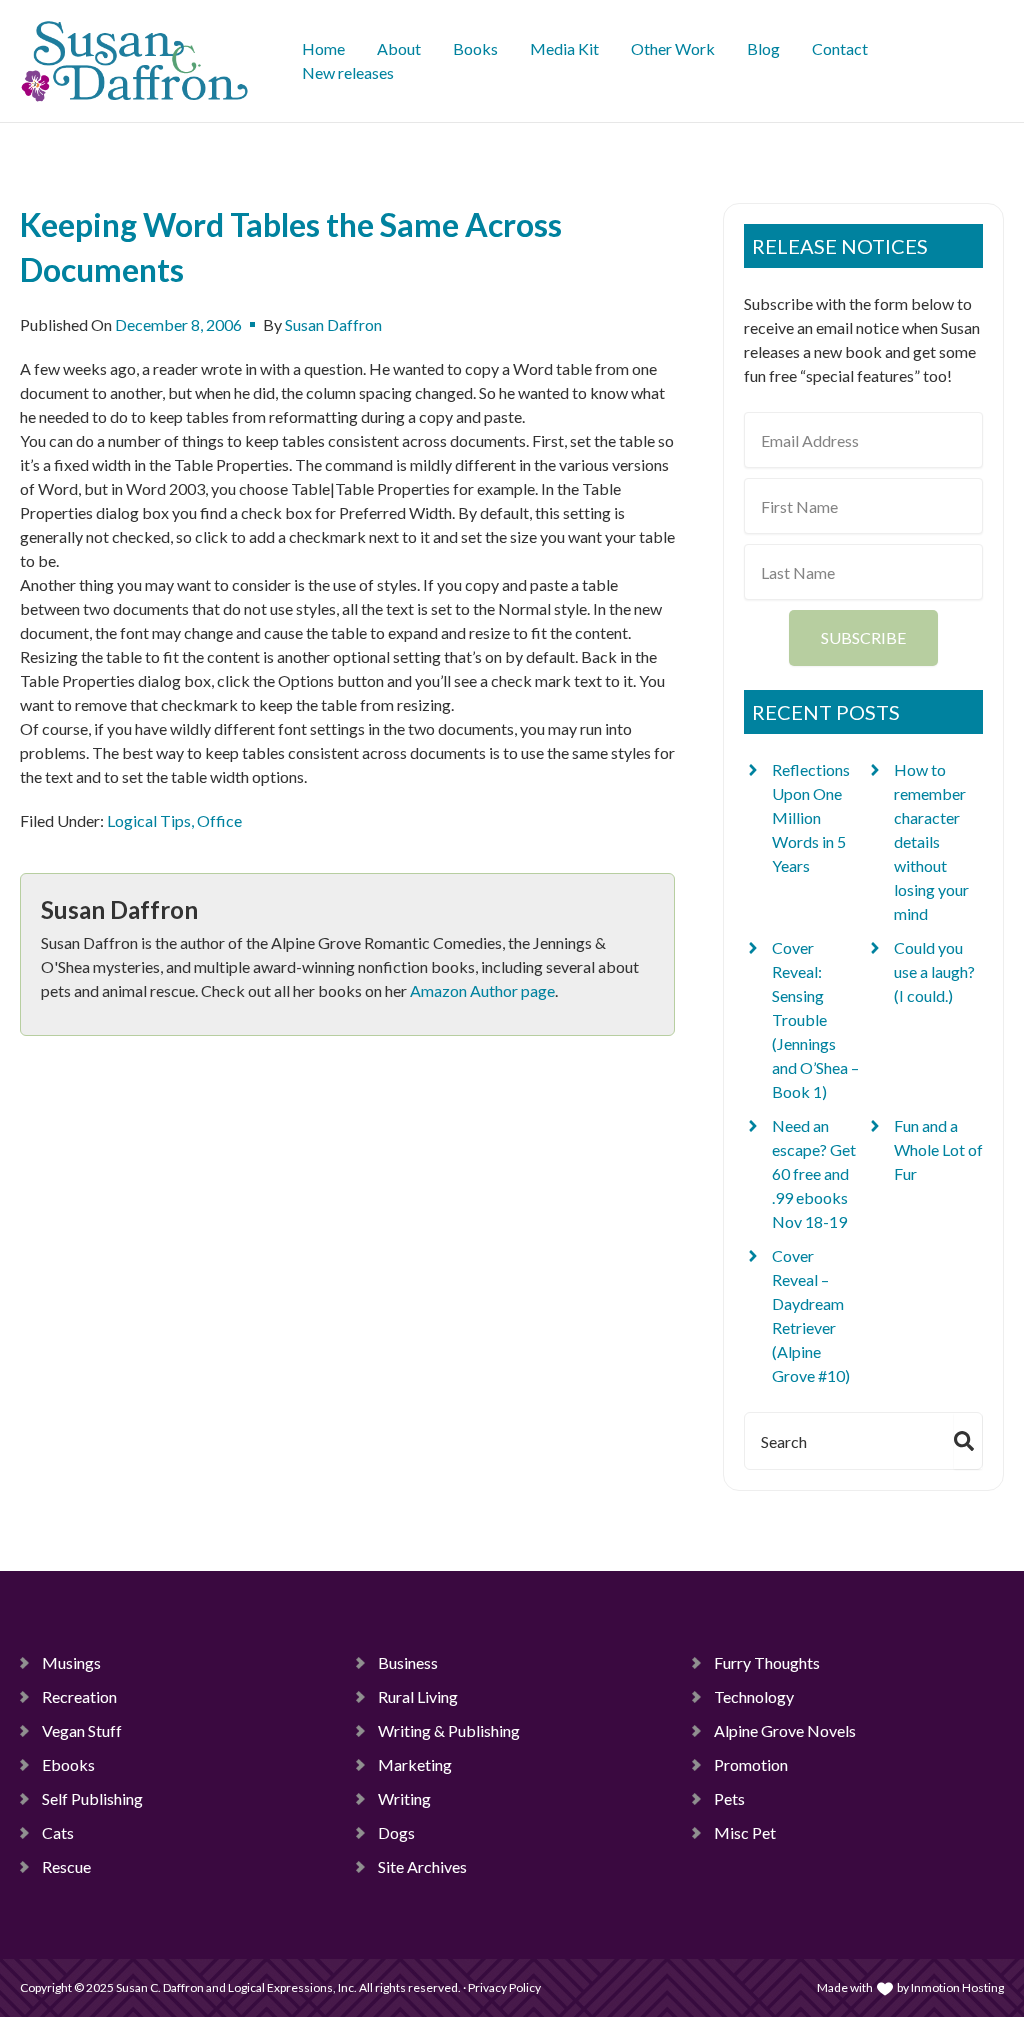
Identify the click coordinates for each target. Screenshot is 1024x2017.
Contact (840, 48)
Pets (729, 1798)
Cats (58, 1832)
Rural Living (418, 1696)
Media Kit (564, 48)
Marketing (415, 1764)
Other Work (673, 48)
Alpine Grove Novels (785, 1730)
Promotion (751, 1764)
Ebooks (68, 1764)
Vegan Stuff (82, 1730)
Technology (754, 1696)
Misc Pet (745, 1832)
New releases (348, 72)
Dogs (396, 1832)
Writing (404, 1798)
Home (323, 48)
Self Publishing (92, 1798)
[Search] (968, 1441)
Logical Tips (149, 820)
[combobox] (845, 1441)
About (399, 48)
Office (219, 820)
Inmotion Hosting (957, 1987)
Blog (763, 48)
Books (475, 48)
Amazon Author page (482, 990)
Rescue (66, 1866)
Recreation (79, 1696)
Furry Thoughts (767, 1662)
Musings (71, 1662)
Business (408, 1662)
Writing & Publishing (449, 1730)
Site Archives (422, 1866)
